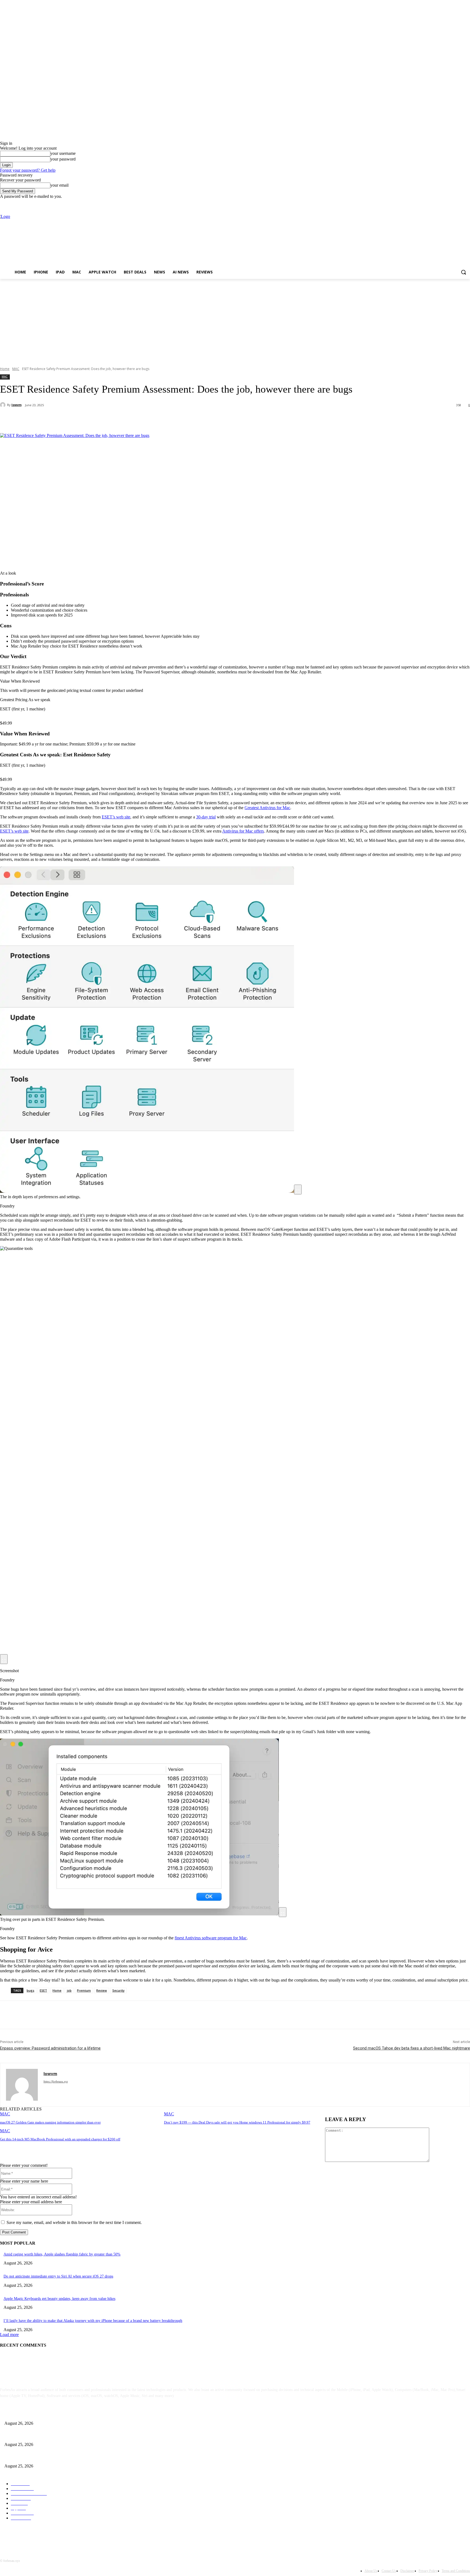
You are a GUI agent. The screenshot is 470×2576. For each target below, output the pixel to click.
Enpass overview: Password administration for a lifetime (50, 2048)
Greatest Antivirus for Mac (267, 808)
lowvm (16, 405)
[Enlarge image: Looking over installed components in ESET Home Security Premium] (283, 1912)
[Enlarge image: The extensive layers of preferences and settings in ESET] (298, 1190)
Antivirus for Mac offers (243, 831)
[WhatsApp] (109, 419)
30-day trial (206, 817)
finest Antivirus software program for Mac (211, 1938)
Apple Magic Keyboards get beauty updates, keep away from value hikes (59, 2299)
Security (118, 1990)
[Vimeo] (459, 203)
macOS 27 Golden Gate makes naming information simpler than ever (50, 2122)
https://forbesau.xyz (56, 2081)
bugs (30, 1990)
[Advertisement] (235, 320)
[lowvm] (4, 405)
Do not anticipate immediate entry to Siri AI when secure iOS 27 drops (58, 2276)
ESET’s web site (116, 817)
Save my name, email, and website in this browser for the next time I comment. (74, 2222)
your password (63, 159)
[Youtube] (467, 203)
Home (5, 369)
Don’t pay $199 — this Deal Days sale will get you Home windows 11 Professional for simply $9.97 (237, 2122)
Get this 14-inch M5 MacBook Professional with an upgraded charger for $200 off (60, 2139)
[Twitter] (452, 203)
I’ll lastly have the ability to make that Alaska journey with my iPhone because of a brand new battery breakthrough (93, 2321)
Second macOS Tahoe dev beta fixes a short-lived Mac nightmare (412, 2048)
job (69, 1990)
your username (63, 153)
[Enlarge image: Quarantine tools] (4, 1659)
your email (59, 185)
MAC (16, 369)
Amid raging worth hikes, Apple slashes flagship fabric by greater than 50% (62, 2254)
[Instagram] (444, 203)
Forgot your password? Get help (28, 170)
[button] (463, 272)
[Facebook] (437, 203)
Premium (84, 1990)
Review (102, 1990)
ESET (43, 1990)
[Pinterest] (89, 419)
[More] (128, 419)
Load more (9, 2335)
